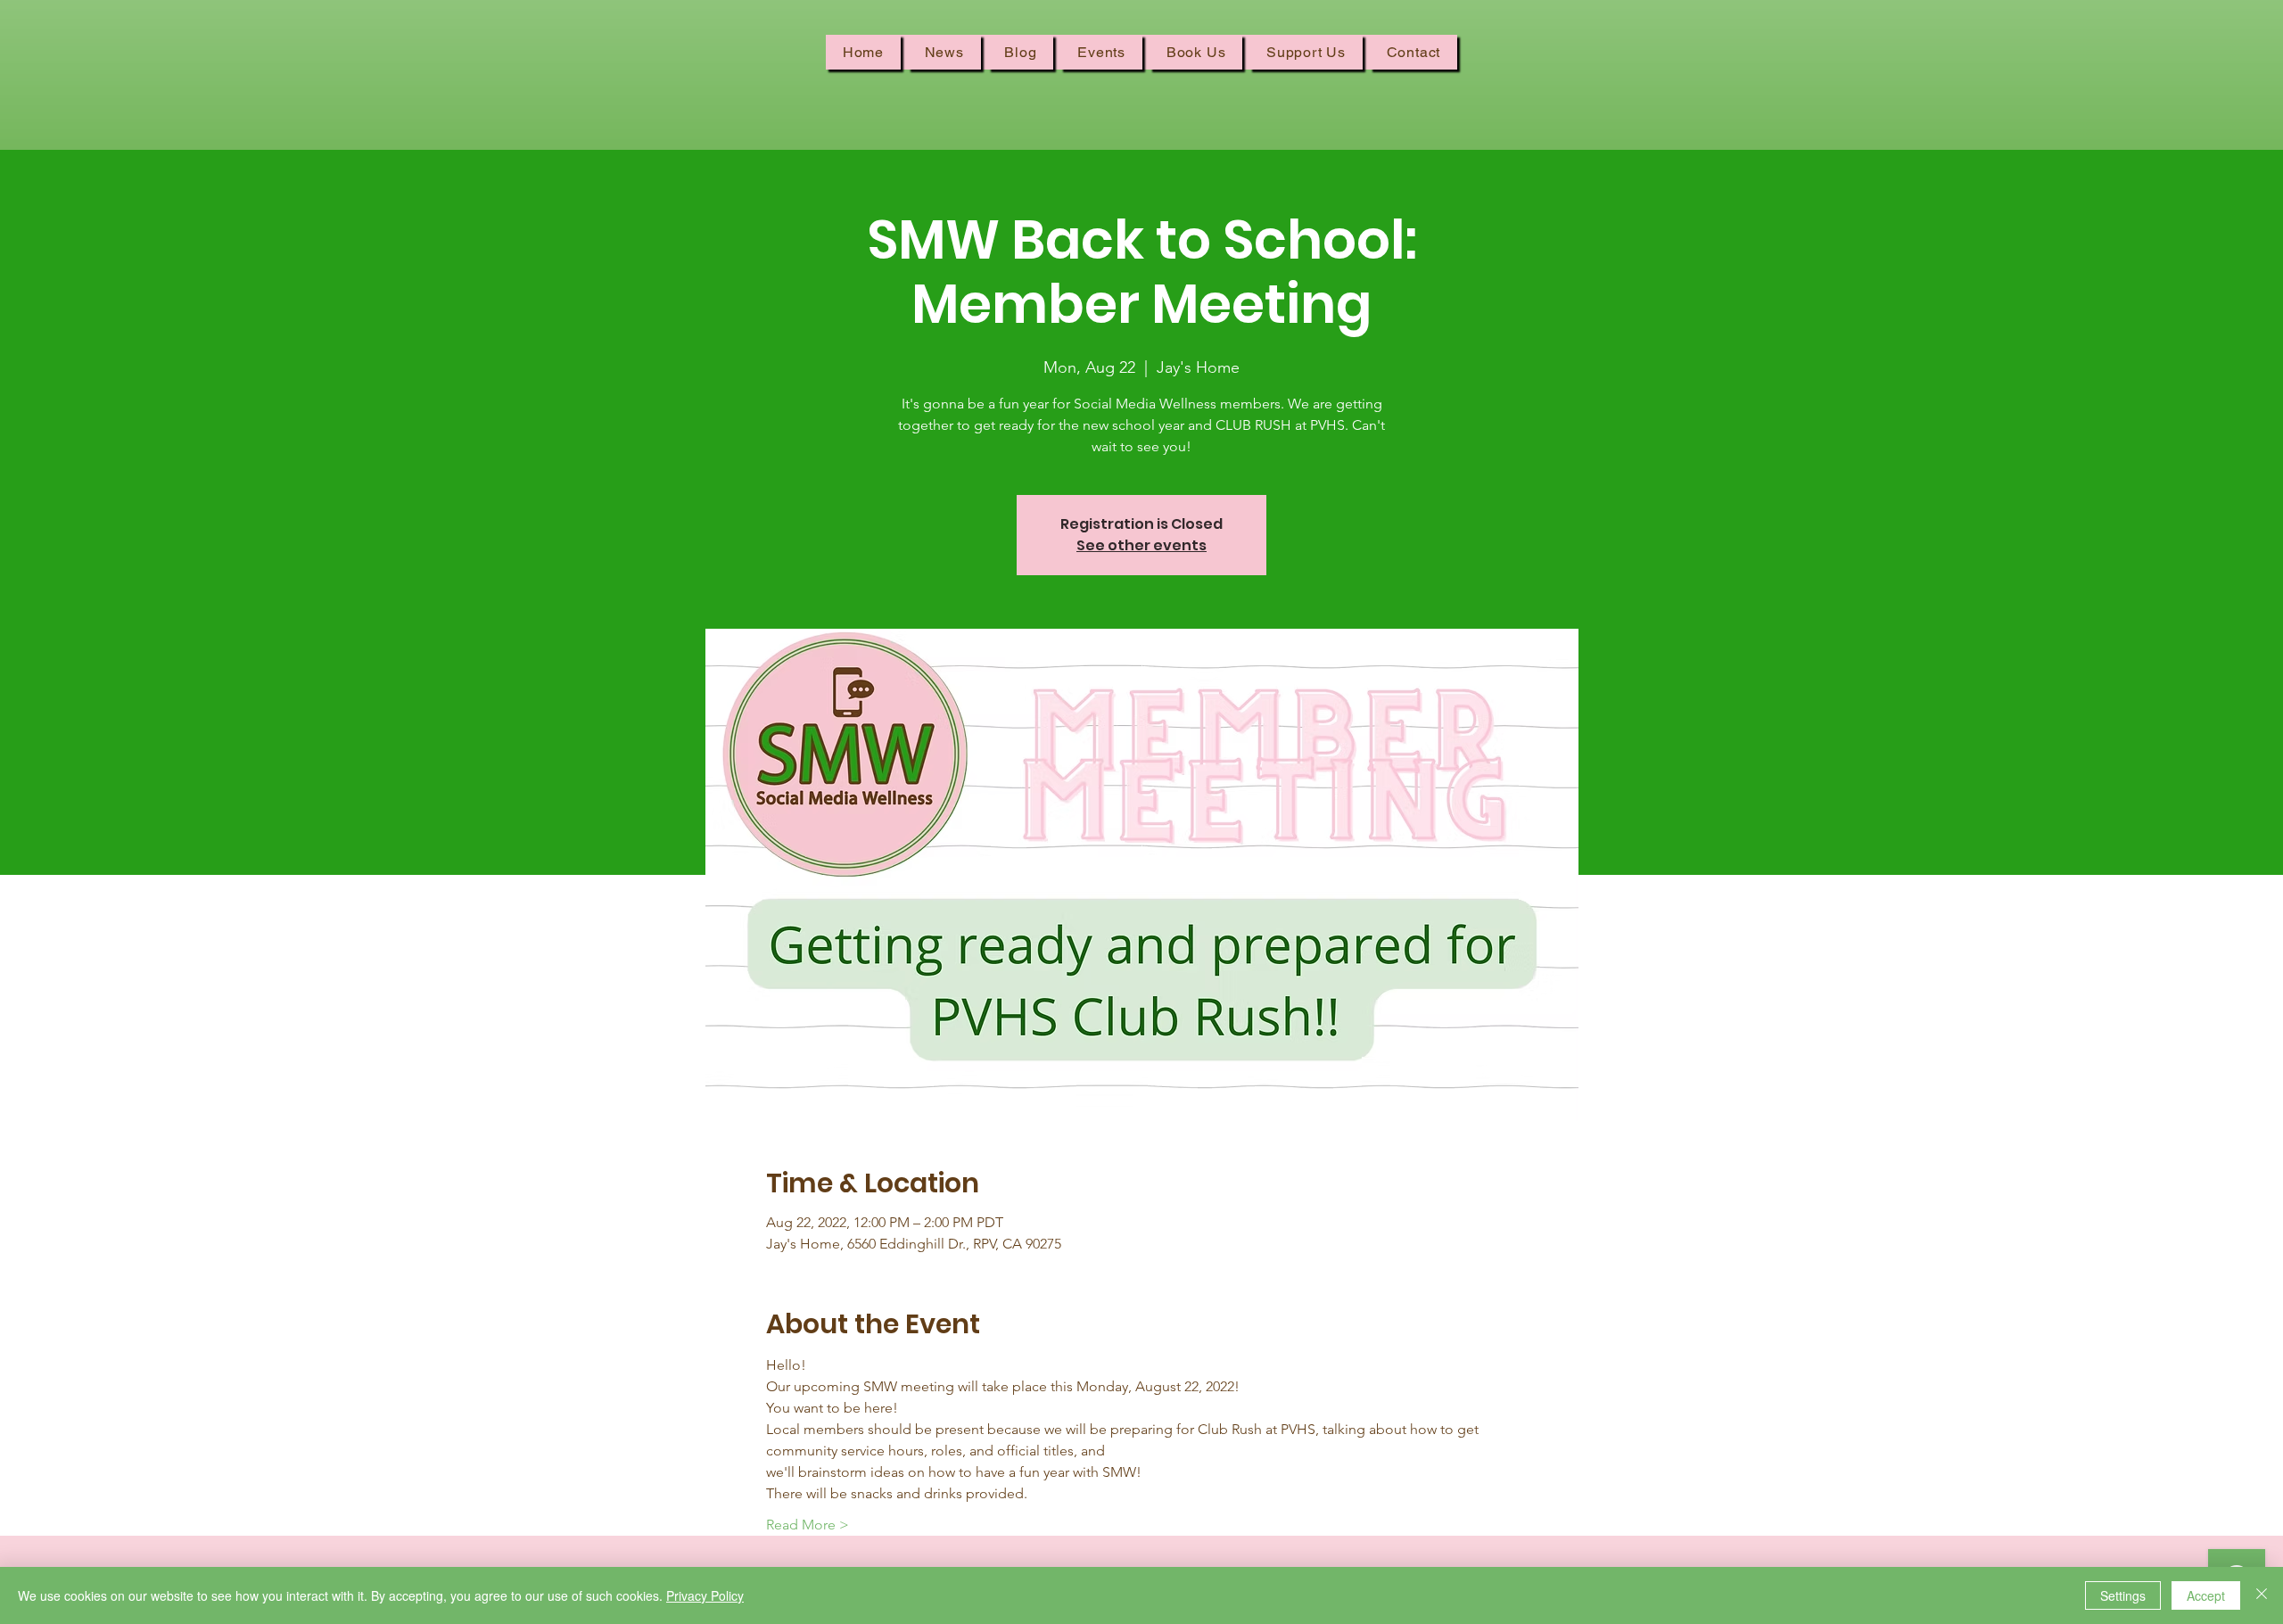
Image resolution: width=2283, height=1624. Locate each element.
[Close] (2262, 1595)
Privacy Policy (705, 1595)
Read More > (808, 1525)
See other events (1141, 545)
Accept (2206, 1595)
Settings (2123, 1595)
